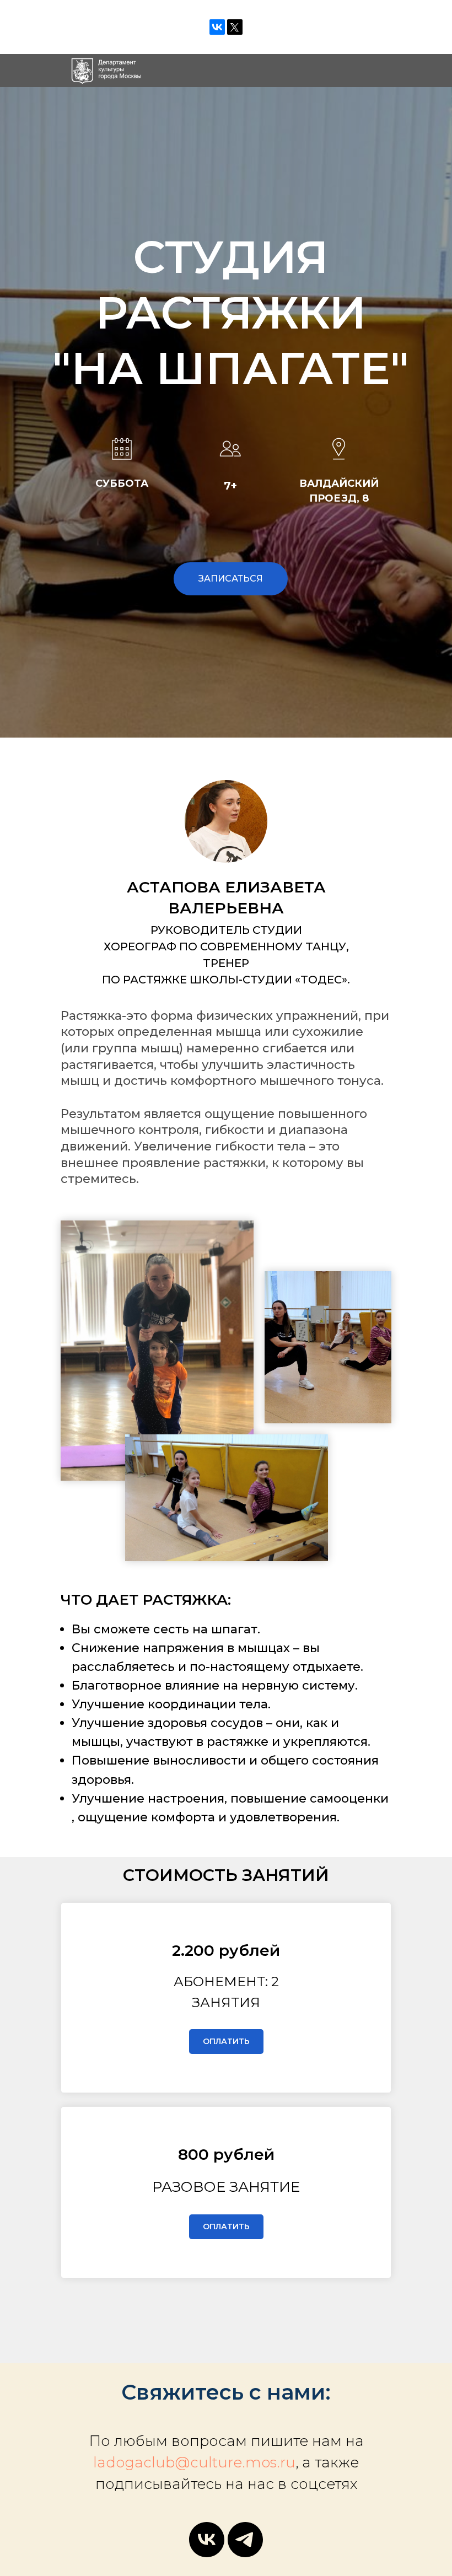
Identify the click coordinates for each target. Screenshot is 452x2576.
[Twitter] (235, 27)
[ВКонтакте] (217, 27)
